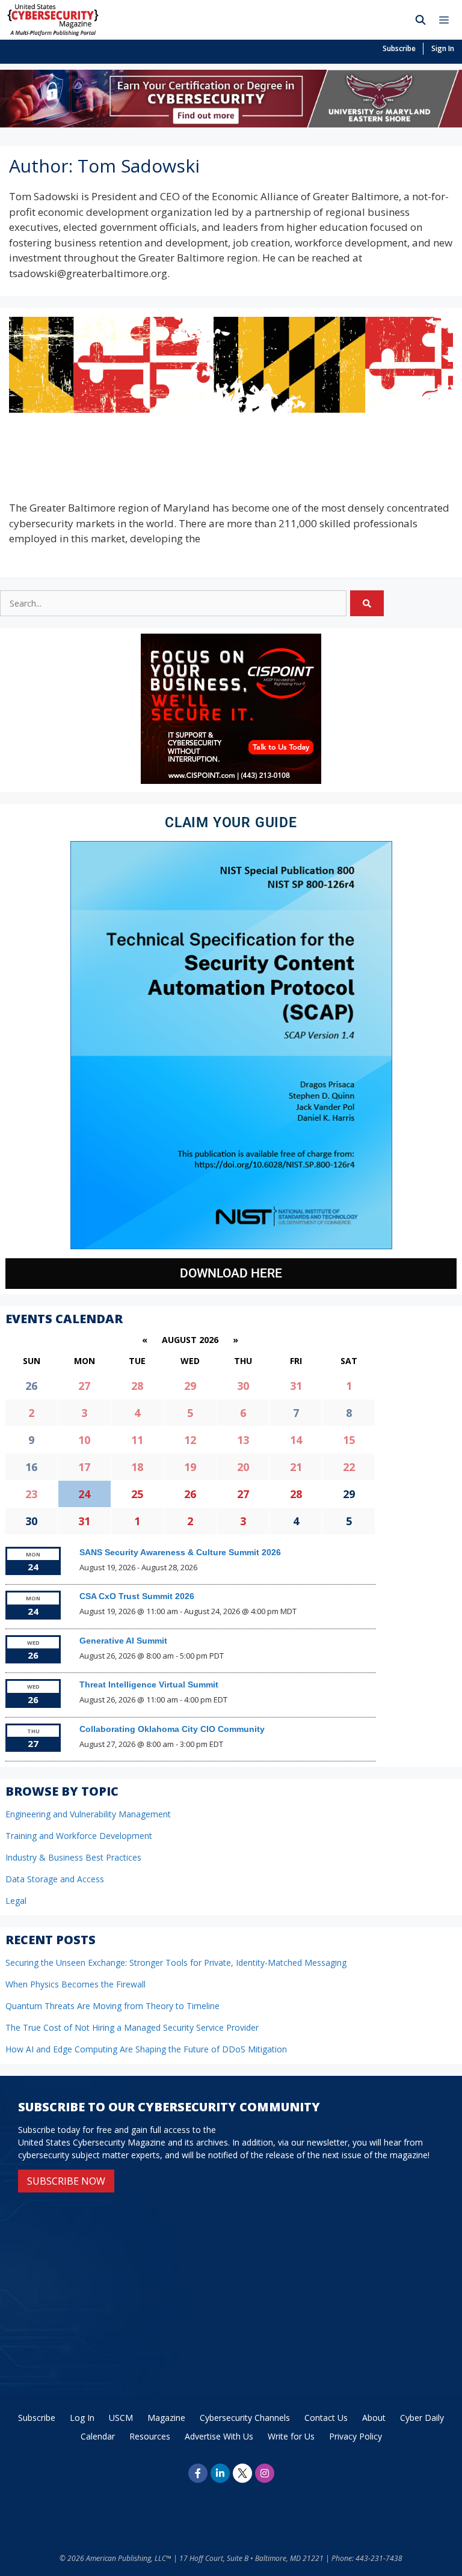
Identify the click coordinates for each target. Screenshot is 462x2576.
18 (137, 1467)
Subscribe (399, 48)
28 (137, 1386)
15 (349, 1440)
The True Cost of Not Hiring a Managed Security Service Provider (132, 2027)
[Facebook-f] (198, 2473)
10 (84, 1440)
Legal (16, 1901)
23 (31, 1494)
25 (137, 1494)
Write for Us (291, 2436)
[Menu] (447, 20)
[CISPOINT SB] (231, 781)
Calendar (98, 2436)
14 (296, 1440)
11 (137, 1440)
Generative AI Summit (123, 1641)
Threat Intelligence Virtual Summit (149, 1684)
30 (243, 1386)
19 (190, 1467)
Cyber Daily (422, 2418)
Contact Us (326, 2418)
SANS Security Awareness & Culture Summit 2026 (180, 1552)
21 (296, 1467)
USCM (121, 2418)
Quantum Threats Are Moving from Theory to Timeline (112, 2006)
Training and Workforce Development (79, 1836)
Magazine (166, 2418)
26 (190, 1494)
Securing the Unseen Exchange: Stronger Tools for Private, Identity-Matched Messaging (176, 1963)
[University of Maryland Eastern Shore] (231, 124)
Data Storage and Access (55, 1879)
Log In (82, 2418)
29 (190, 1386)
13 (243, 1440)
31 (296, 1386)
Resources (150, 2436)
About (374, 2418)
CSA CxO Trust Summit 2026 (137, 1596)
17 (84, 1467)
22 (349, 1467)
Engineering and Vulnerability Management (88, 1814)
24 (84, 1494)
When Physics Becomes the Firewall (75, 1984)
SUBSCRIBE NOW (66, 2181)
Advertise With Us (219, 2436)
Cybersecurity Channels (245, 2418)
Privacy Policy (356, 2436)
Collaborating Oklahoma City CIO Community (172, 1729)
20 (243, 1467)
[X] (242, 2473)
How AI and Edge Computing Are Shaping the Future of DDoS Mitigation (146, 2049)
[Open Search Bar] (421, 20)
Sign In (443, 48)
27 (84, 1386)
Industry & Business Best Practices (73, 1857)
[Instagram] (265, 2473)
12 (190, 1440)
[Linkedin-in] (220, 2473)
